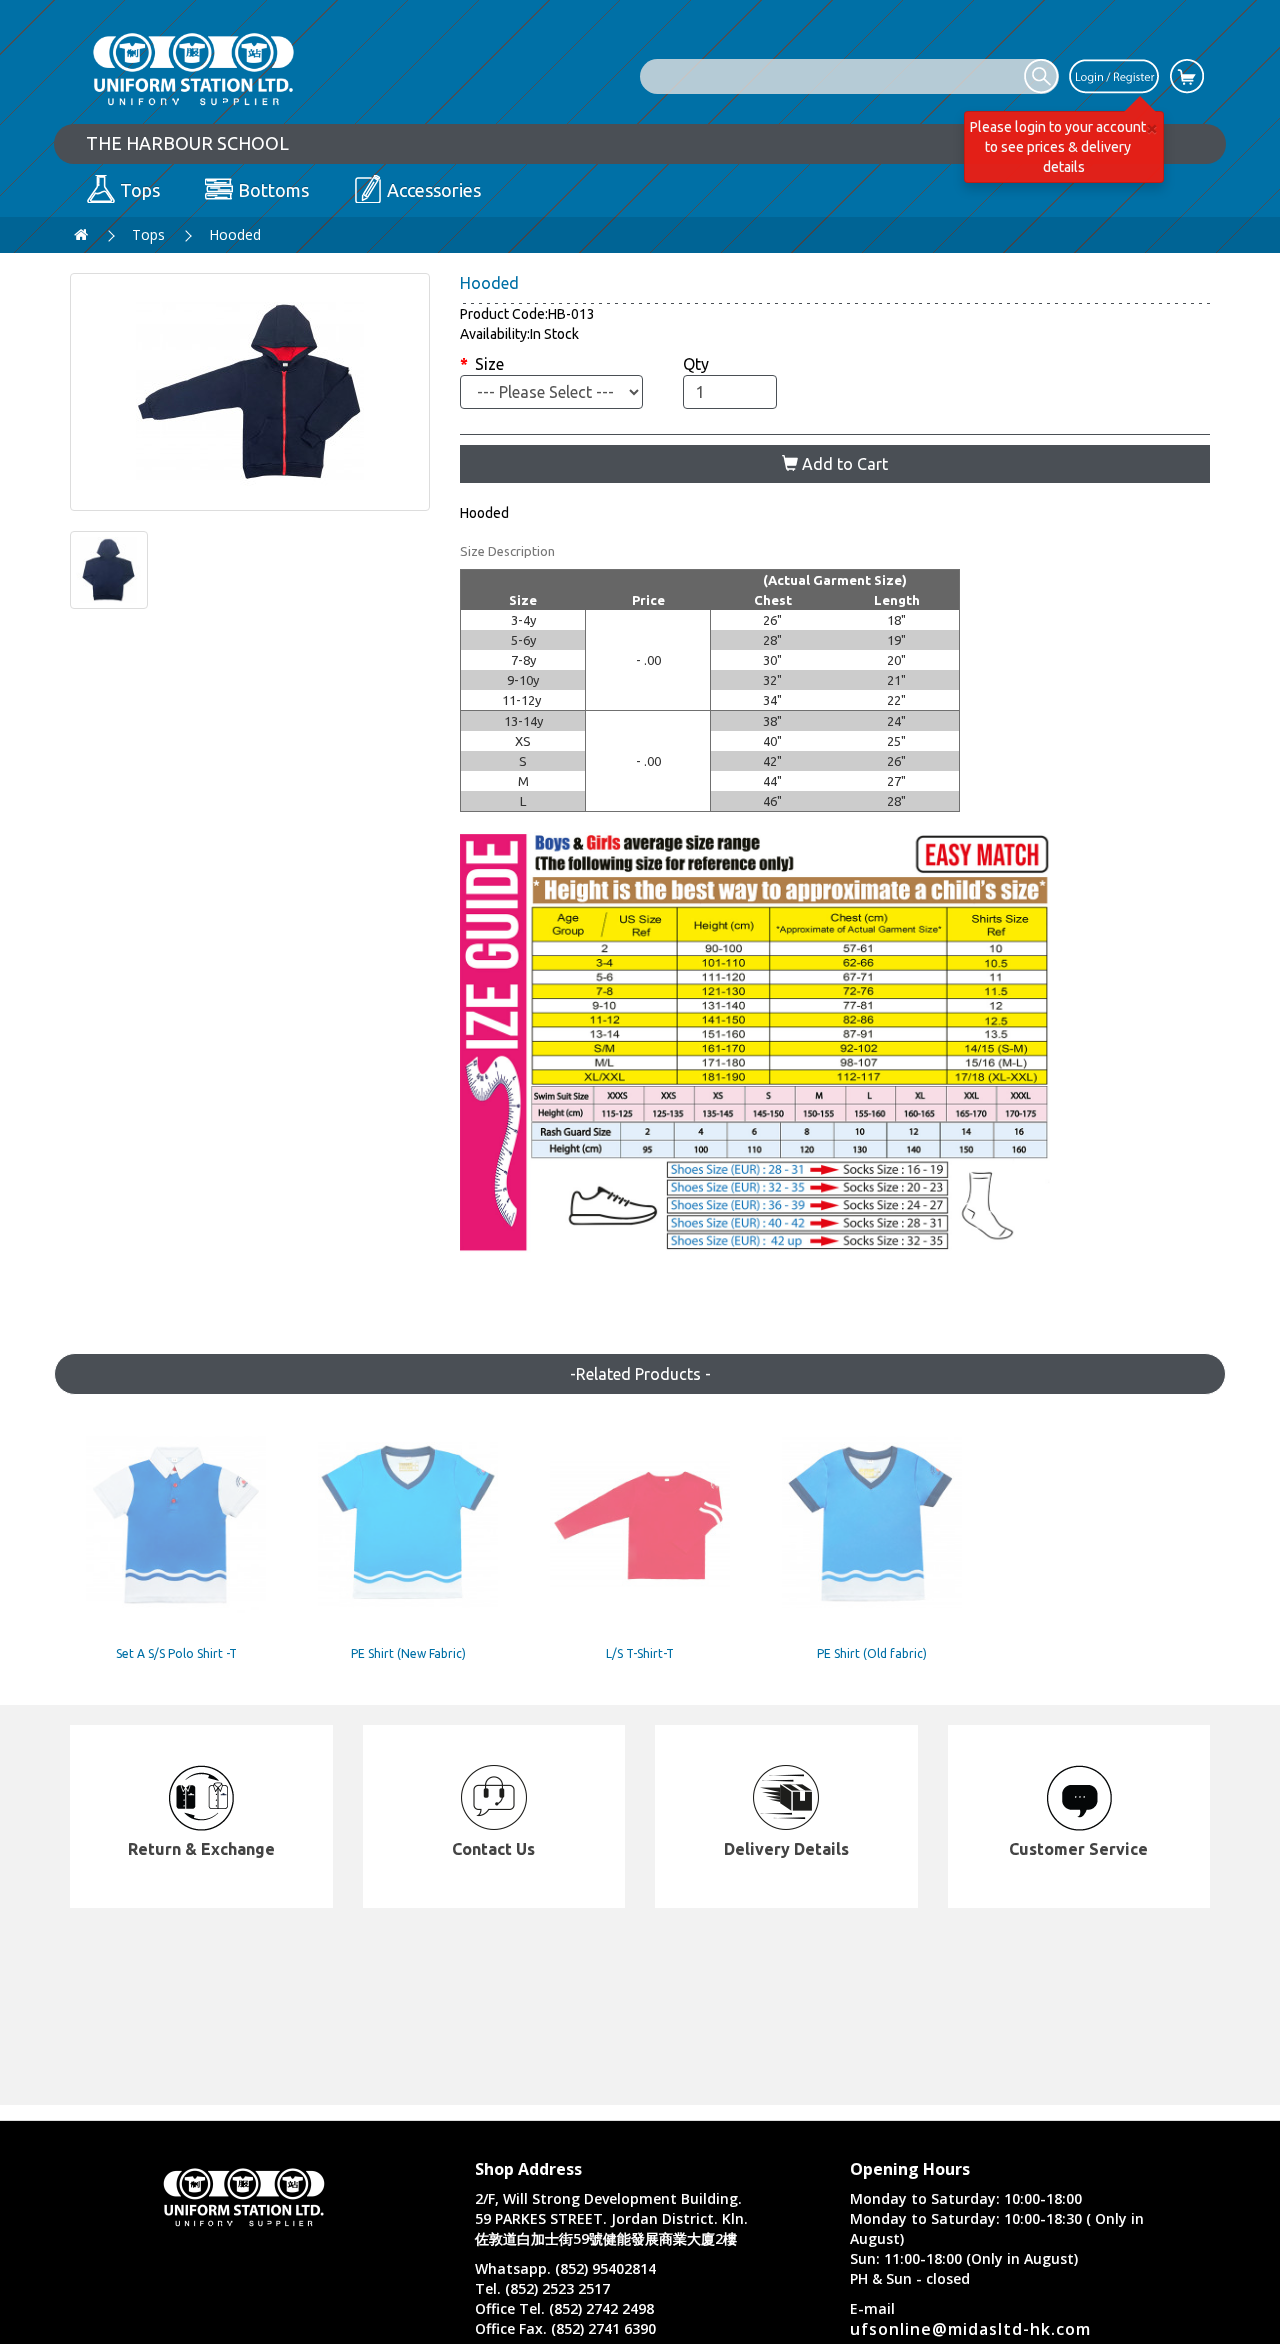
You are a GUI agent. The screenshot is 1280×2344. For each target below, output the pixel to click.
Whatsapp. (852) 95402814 (565, 2268)
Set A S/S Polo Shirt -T (176, 1653)
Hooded (235, 234)
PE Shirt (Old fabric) (872, 1653)
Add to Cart (843, 464)
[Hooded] (250, 392)
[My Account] (1114, 75)
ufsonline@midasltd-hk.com (970, 2329)
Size (489, 364)
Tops (148, 234)
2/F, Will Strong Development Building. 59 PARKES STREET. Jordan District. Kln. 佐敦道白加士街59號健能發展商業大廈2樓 (611, 2218)
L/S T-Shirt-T (640, 1653)
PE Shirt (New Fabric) (408, 1653)
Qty (696, 364)
